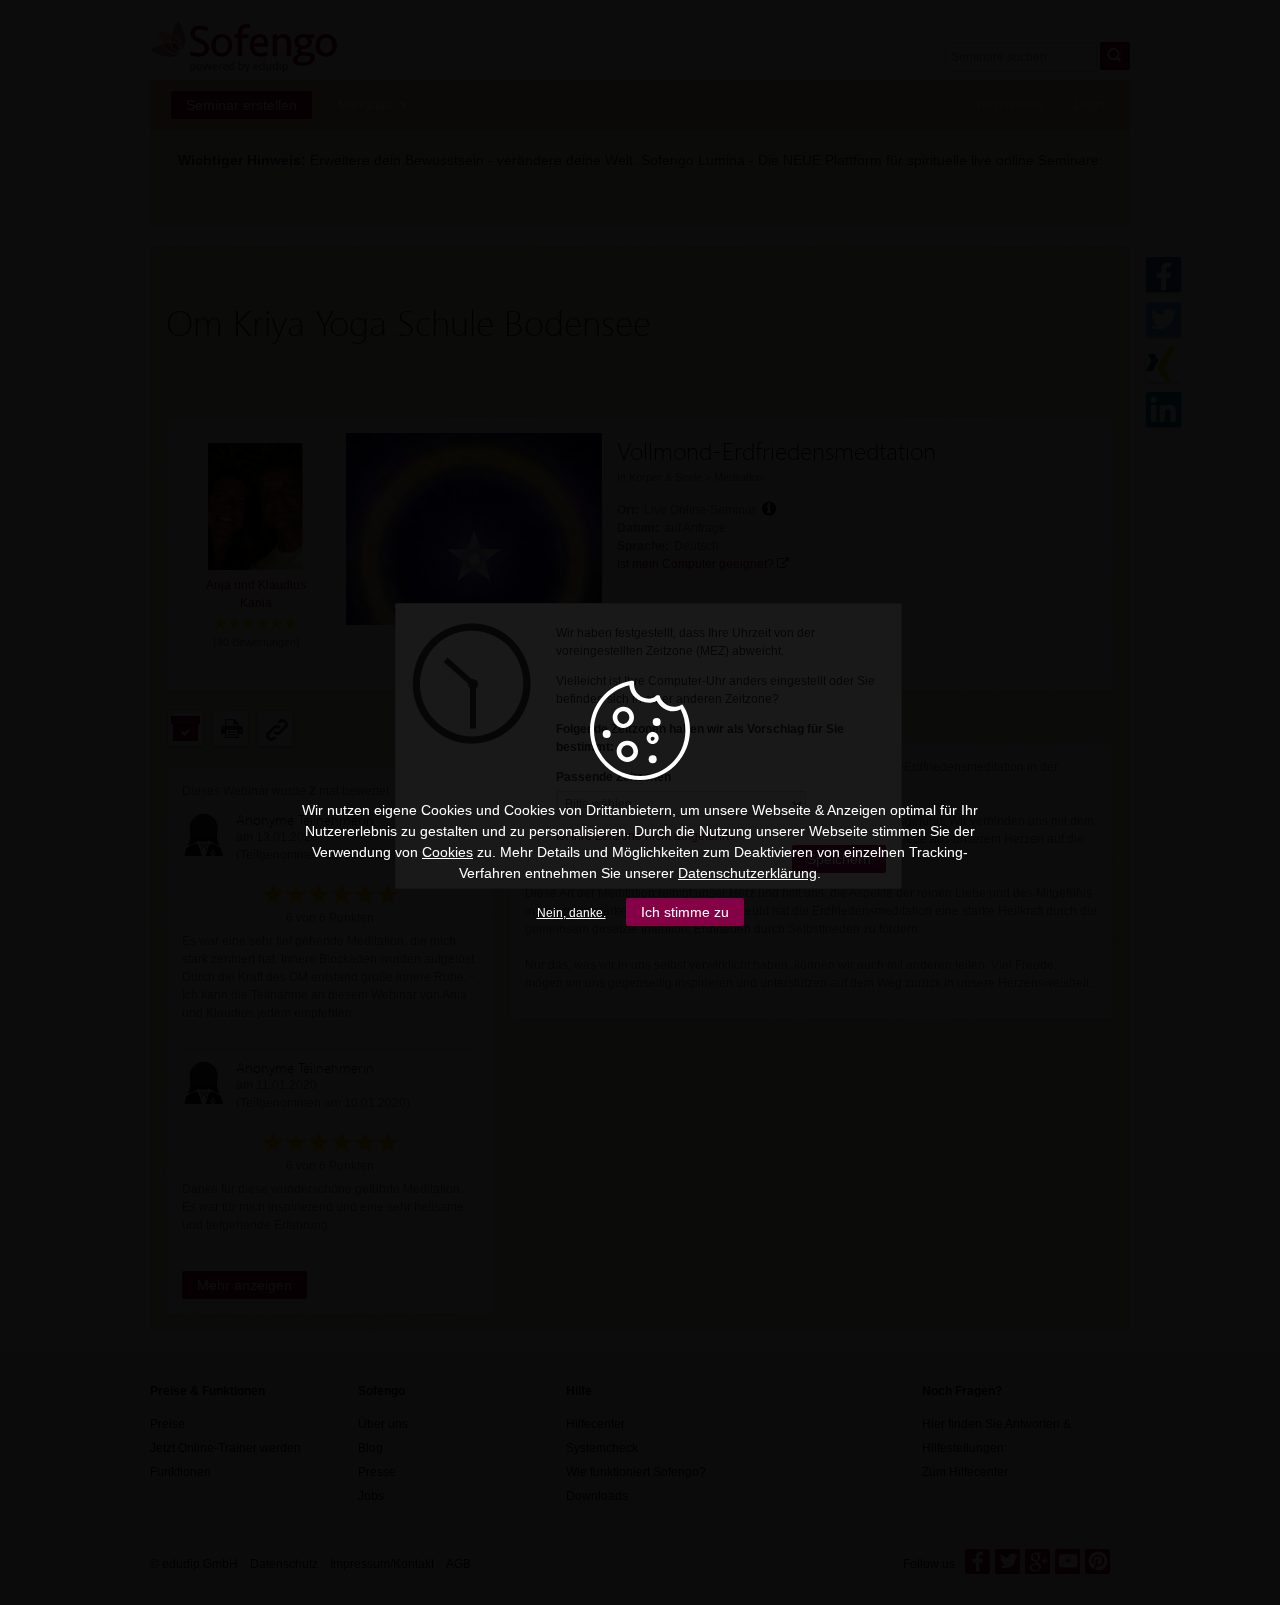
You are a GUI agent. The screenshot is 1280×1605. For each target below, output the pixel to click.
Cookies (447, 852)
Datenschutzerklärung (747, 873)
